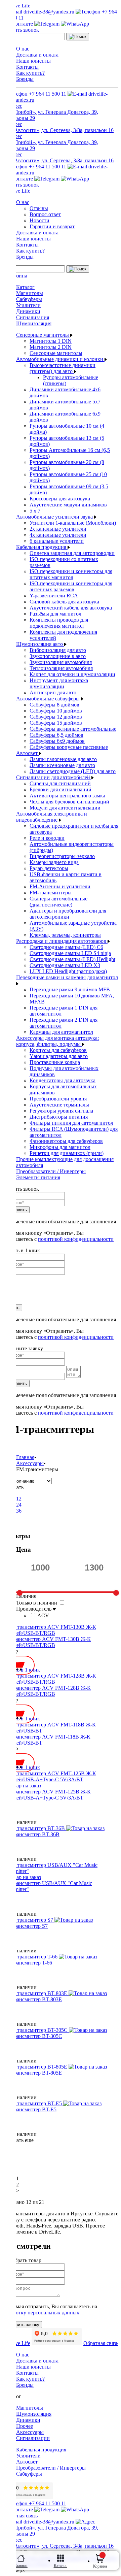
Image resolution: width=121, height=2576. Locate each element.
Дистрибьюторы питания (59, 1117)
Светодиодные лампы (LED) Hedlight (72, 959)
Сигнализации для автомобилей (54, 777)
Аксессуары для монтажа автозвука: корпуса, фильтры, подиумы (57, 1041)
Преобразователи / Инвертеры (51, 1171)
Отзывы (39, 208)
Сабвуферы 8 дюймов (54, 705)
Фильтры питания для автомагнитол (71, 1123)
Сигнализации (33, 2438)
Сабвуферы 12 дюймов (56, 717)
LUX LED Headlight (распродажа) (68, 971)
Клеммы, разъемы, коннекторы (65, 935)
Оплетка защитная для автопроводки (72, 553)
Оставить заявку (22, 2325)
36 (19, 1511)
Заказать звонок (21, 30)
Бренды (25, 79)
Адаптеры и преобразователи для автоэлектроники (68, 914)
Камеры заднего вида (54, 862)
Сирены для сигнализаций (60, 783)
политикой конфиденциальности (76, 1239)
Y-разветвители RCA (54, 596)
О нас (23, 49)
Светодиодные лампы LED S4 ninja (70, 953)
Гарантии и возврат (52, 226)
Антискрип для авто (53, 692)
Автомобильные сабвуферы (49, 699)
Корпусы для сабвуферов (58, 1050)
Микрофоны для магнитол (60, 1147)
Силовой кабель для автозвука (64, 602)
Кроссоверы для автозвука (60, 499)
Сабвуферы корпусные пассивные (69, 747)
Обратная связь (101, 2343)
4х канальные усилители (58, 535)
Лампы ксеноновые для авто (62, 765)
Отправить (16, 1210)
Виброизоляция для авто (58, 650)
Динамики (28, 311)
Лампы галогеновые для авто (63, 759)
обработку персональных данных (41, 2313)
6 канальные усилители (57, 541)
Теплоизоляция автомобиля (61, 668)
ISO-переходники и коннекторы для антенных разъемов (71, 586)
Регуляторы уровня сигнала (61, 1111)
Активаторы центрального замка (67, 796)
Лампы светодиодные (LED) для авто (73, 771)
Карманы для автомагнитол (61, 1032)
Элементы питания (38, 1177)
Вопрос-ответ (45, 214)
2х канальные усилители (58, 529)
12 (19, 1499)
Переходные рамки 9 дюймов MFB (70, 989)
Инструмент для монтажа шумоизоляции (59, 683)
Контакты (27, 67)
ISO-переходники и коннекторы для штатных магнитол (71, 574)
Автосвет (28, 753)
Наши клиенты (33, 61)
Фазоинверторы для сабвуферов (66, 1141)
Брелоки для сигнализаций (61, 789)
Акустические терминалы (59, 1105)
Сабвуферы (29, 299)
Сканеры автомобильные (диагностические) (58, 902)
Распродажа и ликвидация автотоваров (62, 941)
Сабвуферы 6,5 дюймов (56, 735)
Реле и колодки (47, 838)
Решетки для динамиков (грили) (67, 1153)
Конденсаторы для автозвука (63, 1080)
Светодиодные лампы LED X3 (65, 965)
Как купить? (30, 73)
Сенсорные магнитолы (43, 335)
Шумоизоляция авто (40, 644)
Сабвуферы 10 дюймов (56, 711)
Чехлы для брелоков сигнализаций (69, 802)
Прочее (25, 2426)
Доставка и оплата (37, 55)
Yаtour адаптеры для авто (59, 1056)
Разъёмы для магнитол (55, 614)
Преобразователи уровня (58, 1099)
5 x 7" (36, 511)
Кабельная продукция (42, 547)
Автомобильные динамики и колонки (60, 359)
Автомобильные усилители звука (55, 517)
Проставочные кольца (55, 1062)
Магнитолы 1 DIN (51, 341)
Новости (39, 220)
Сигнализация (33, 317)
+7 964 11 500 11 (48, 94)
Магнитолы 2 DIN (51, 347)
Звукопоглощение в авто (58, 656)
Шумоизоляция (34, 323)
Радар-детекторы (49, 868)
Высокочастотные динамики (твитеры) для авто (63, 368)
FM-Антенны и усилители (60, 886)
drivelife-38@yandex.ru (49, 12)
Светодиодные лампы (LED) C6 (66, 947)
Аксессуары (30, 2432)
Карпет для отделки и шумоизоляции (72, 674)
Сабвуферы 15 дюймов (56, 723)
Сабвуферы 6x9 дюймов (57, 741)
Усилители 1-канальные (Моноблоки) (73, 523)
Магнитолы (30, 293)
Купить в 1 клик (21, 1670)
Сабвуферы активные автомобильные (73, 729)
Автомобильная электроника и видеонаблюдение (52, 817)
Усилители (28, 305)
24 (19, 1505)
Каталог (25, 287)
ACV (43, 1615)
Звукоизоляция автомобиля (61, 662)
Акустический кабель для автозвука (71, 608)
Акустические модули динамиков (68, 505)
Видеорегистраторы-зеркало (62, 856)
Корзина (100, 2566)
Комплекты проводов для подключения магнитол (59, 623)
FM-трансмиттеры (51, 893)
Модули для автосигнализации (65, 808)
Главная (21, 2566)
